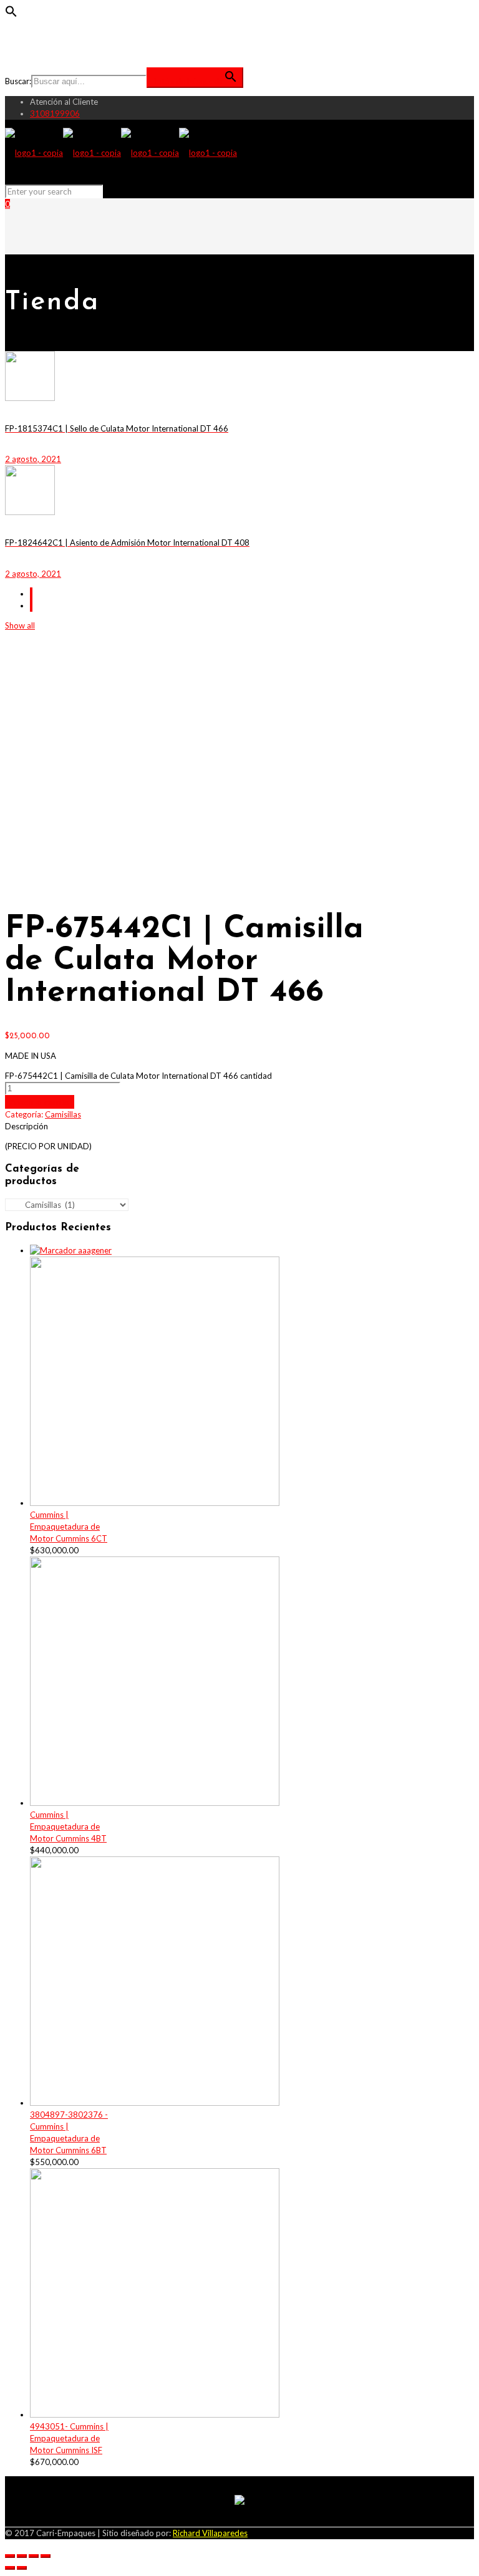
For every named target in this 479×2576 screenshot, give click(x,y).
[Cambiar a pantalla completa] (34, 2556)
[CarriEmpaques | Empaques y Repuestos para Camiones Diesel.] (121, 153)
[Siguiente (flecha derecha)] (22, 2568)
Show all (20, 625)
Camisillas (63, 1114)
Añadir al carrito (40, 1102)
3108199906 (55, 113)
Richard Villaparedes (210, 2533)
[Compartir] (22, 2556)
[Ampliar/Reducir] (46, 2556)
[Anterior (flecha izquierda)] (10, 2568)
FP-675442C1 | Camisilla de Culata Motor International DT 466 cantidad (138, 1076)
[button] (11, 14)
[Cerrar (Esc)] (10, 2556)
